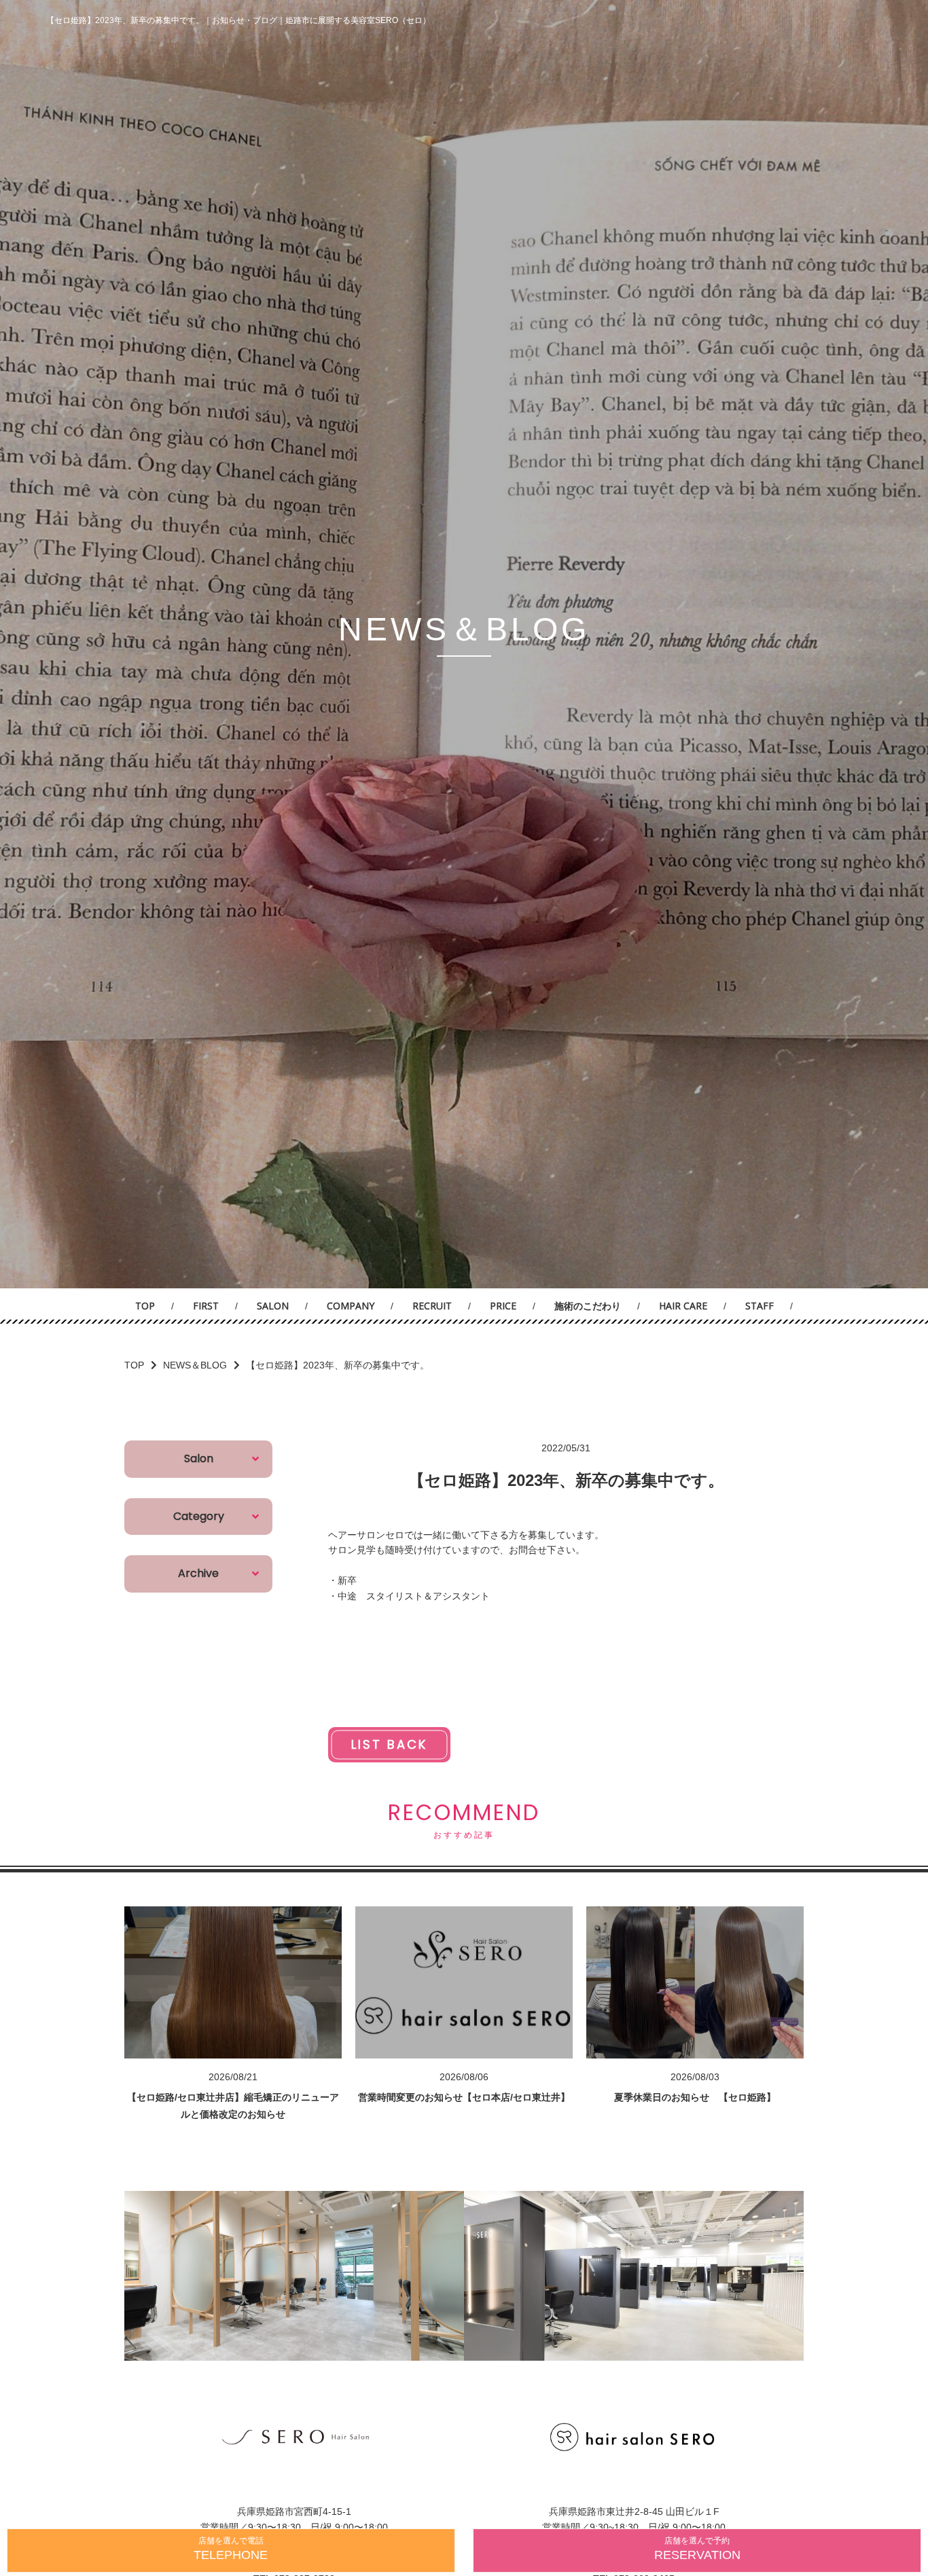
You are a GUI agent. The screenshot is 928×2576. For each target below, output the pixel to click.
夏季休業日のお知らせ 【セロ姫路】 (695, 2097)
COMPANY (351, 1306)
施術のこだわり (588, 1306)
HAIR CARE (683, 1306)
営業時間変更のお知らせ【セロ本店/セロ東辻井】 (464, 2097)
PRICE (503, 1306)
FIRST (206, 1306)
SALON (273, 1306)
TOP (145, 1306)
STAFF (760, 1306)
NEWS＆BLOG (195, 1365)
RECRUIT (432, 1306)
